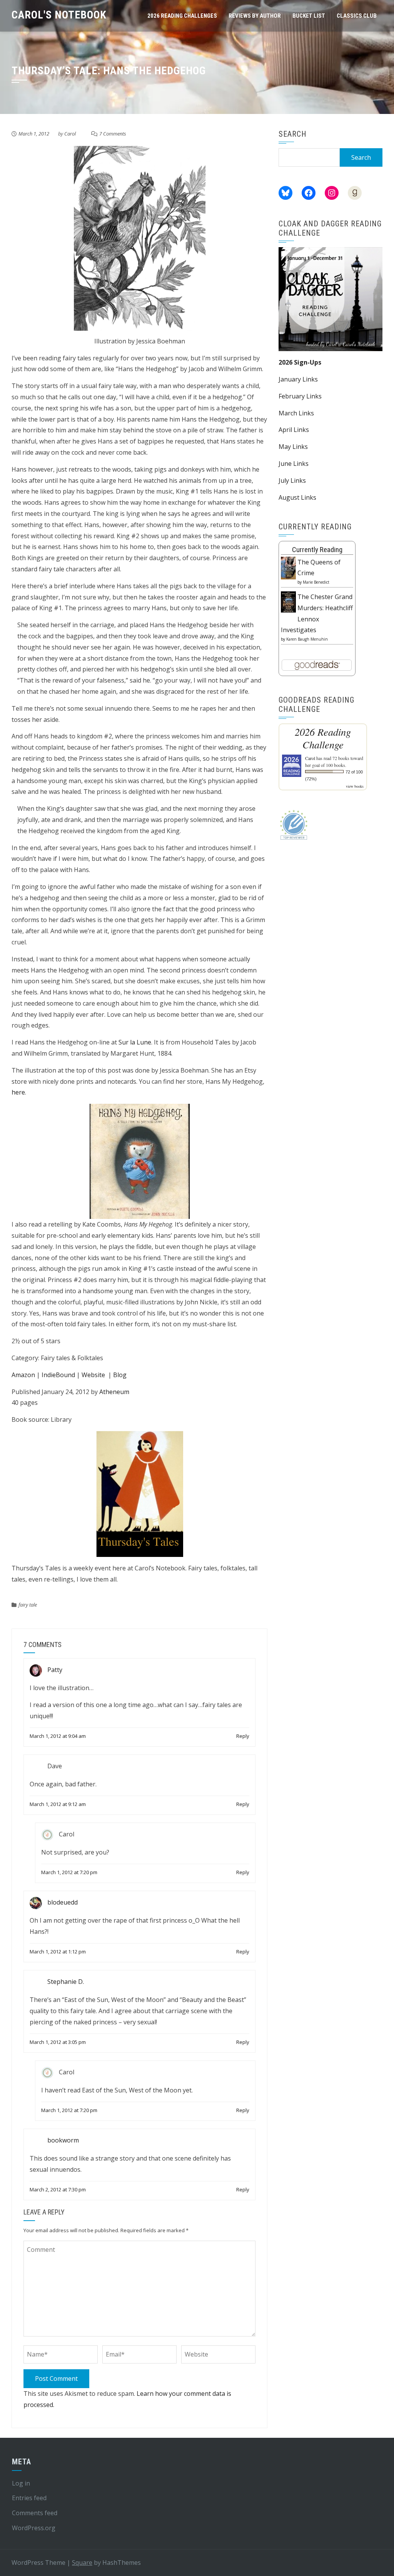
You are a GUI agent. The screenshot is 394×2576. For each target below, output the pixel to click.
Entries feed (29, 2498)
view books (355, 786)
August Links (297, 497)
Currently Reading (317, 550)
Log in (21, 2483)
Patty (55, 1670)
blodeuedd (63, 1903)
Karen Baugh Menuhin (307, 639)
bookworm (63, 2141)
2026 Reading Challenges (182, 16)
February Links (300, 396)
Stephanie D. (66, 1982)
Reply (243, 1736)
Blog (120, 1375)
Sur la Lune (135, 1042)
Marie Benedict (316, 582)
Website (93, 1375)
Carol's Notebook (59, 15)
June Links (294, 464)
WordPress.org (34, 2528)
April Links (294, 430)
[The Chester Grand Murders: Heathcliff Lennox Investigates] (288, 601)
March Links (296, 413)
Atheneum (114, 1392)
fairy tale (28, 1605)
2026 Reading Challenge (323, 738)
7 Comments (113, 134)
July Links (292, 480)
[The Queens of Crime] (288, 567)
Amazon (23, 1375)
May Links (293, 447)
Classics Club (357, 16)
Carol (70, 134)
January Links (298, 379)
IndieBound (58, 1375)
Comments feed (35, 2513)
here (18, 1092)
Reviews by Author (255, 16)
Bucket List (309, 16)
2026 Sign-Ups (300, 362)
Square (82, 2563)
